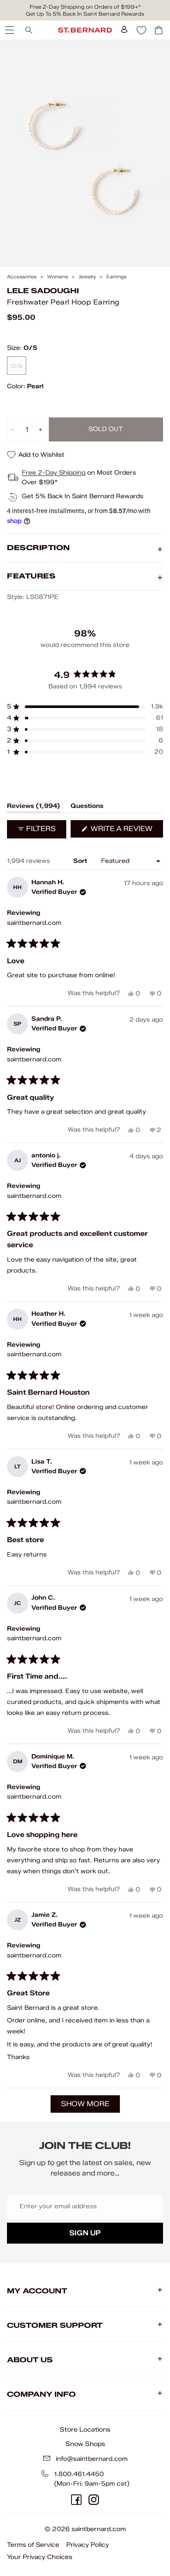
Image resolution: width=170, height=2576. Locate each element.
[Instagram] (94, 2500)
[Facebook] (76, 2500)
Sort (81, 861)
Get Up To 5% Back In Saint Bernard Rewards (85, 14)
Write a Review (126, 831)
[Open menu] (9, 30)
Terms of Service (33, 2545)
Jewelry (87, 277)
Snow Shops (85, 2444)
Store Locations (85, 2429)
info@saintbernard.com (92, 2459)
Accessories (22, 277)
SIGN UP (85, 2233)
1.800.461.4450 (79, 2474)
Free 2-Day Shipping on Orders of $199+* (85, 7)
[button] (85, 707)
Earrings (116, 277)
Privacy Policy (88, 2545)
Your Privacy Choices (40, 2557)
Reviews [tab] (34, 807)
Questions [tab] (87, 807)
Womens (58, 277)
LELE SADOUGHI (43, 291)
